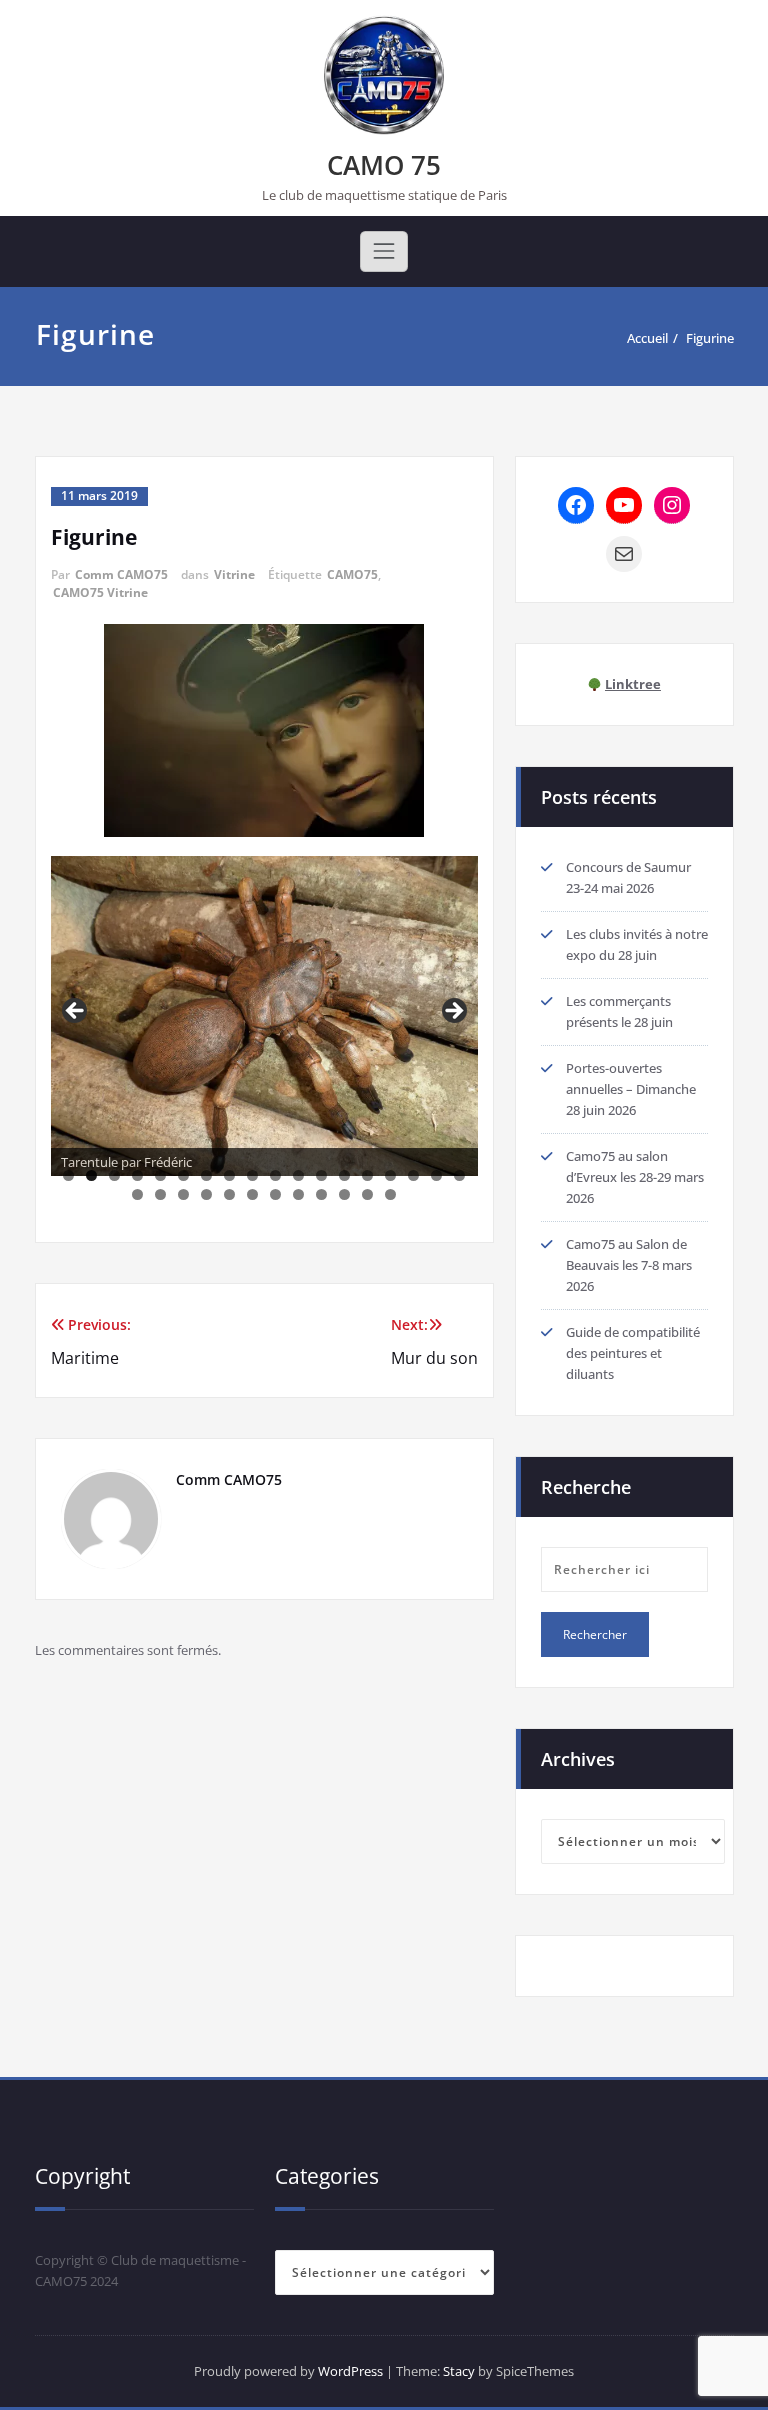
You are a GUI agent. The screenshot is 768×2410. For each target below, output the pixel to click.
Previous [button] (76, 1012)
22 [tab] (206, 1194)
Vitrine (234, 574)
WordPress (350, 2371)
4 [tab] (137, 1175)
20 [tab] (160, 1194)
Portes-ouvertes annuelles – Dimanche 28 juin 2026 (631, 1089)
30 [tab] (390, 1194)
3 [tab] (114, 1175)
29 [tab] (367, 1194)
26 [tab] (298, 1194)
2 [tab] (91, 1175)
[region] (264, 1016)
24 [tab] (252, 1194)
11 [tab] (298, 1175)
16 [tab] (413, 1175)
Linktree (633, 684)
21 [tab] (183, 1194)
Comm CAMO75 (121, 574)
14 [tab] (367, 1175)
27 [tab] (321, 1194)
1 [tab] (68, 1175)
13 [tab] (344, 1175)
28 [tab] (344, 1194)
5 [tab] (160, 1175)
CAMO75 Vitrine (100, 592)
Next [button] (453, 1012)
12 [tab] (321, 1175)
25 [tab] (275, 1194)
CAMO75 (352, 574)
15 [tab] (390, 1175)
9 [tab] (252, 1175)
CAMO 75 (384, 165)
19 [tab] (137, 1194)
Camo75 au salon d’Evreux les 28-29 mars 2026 (635, 1177)
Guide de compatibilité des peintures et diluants (633, 1353)
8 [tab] (229, 1175)
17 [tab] (436, 1175)
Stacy (459, 2371)
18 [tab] (459, 1175)
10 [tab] (275, 1175)
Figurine (710, 338)
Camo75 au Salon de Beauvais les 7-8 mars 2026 (629, 1265)
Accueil (647, 338)
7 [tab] (206, 1175)
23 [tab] (229, 1194)
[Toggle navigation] (384, 251)
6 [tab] (183, 1175)
